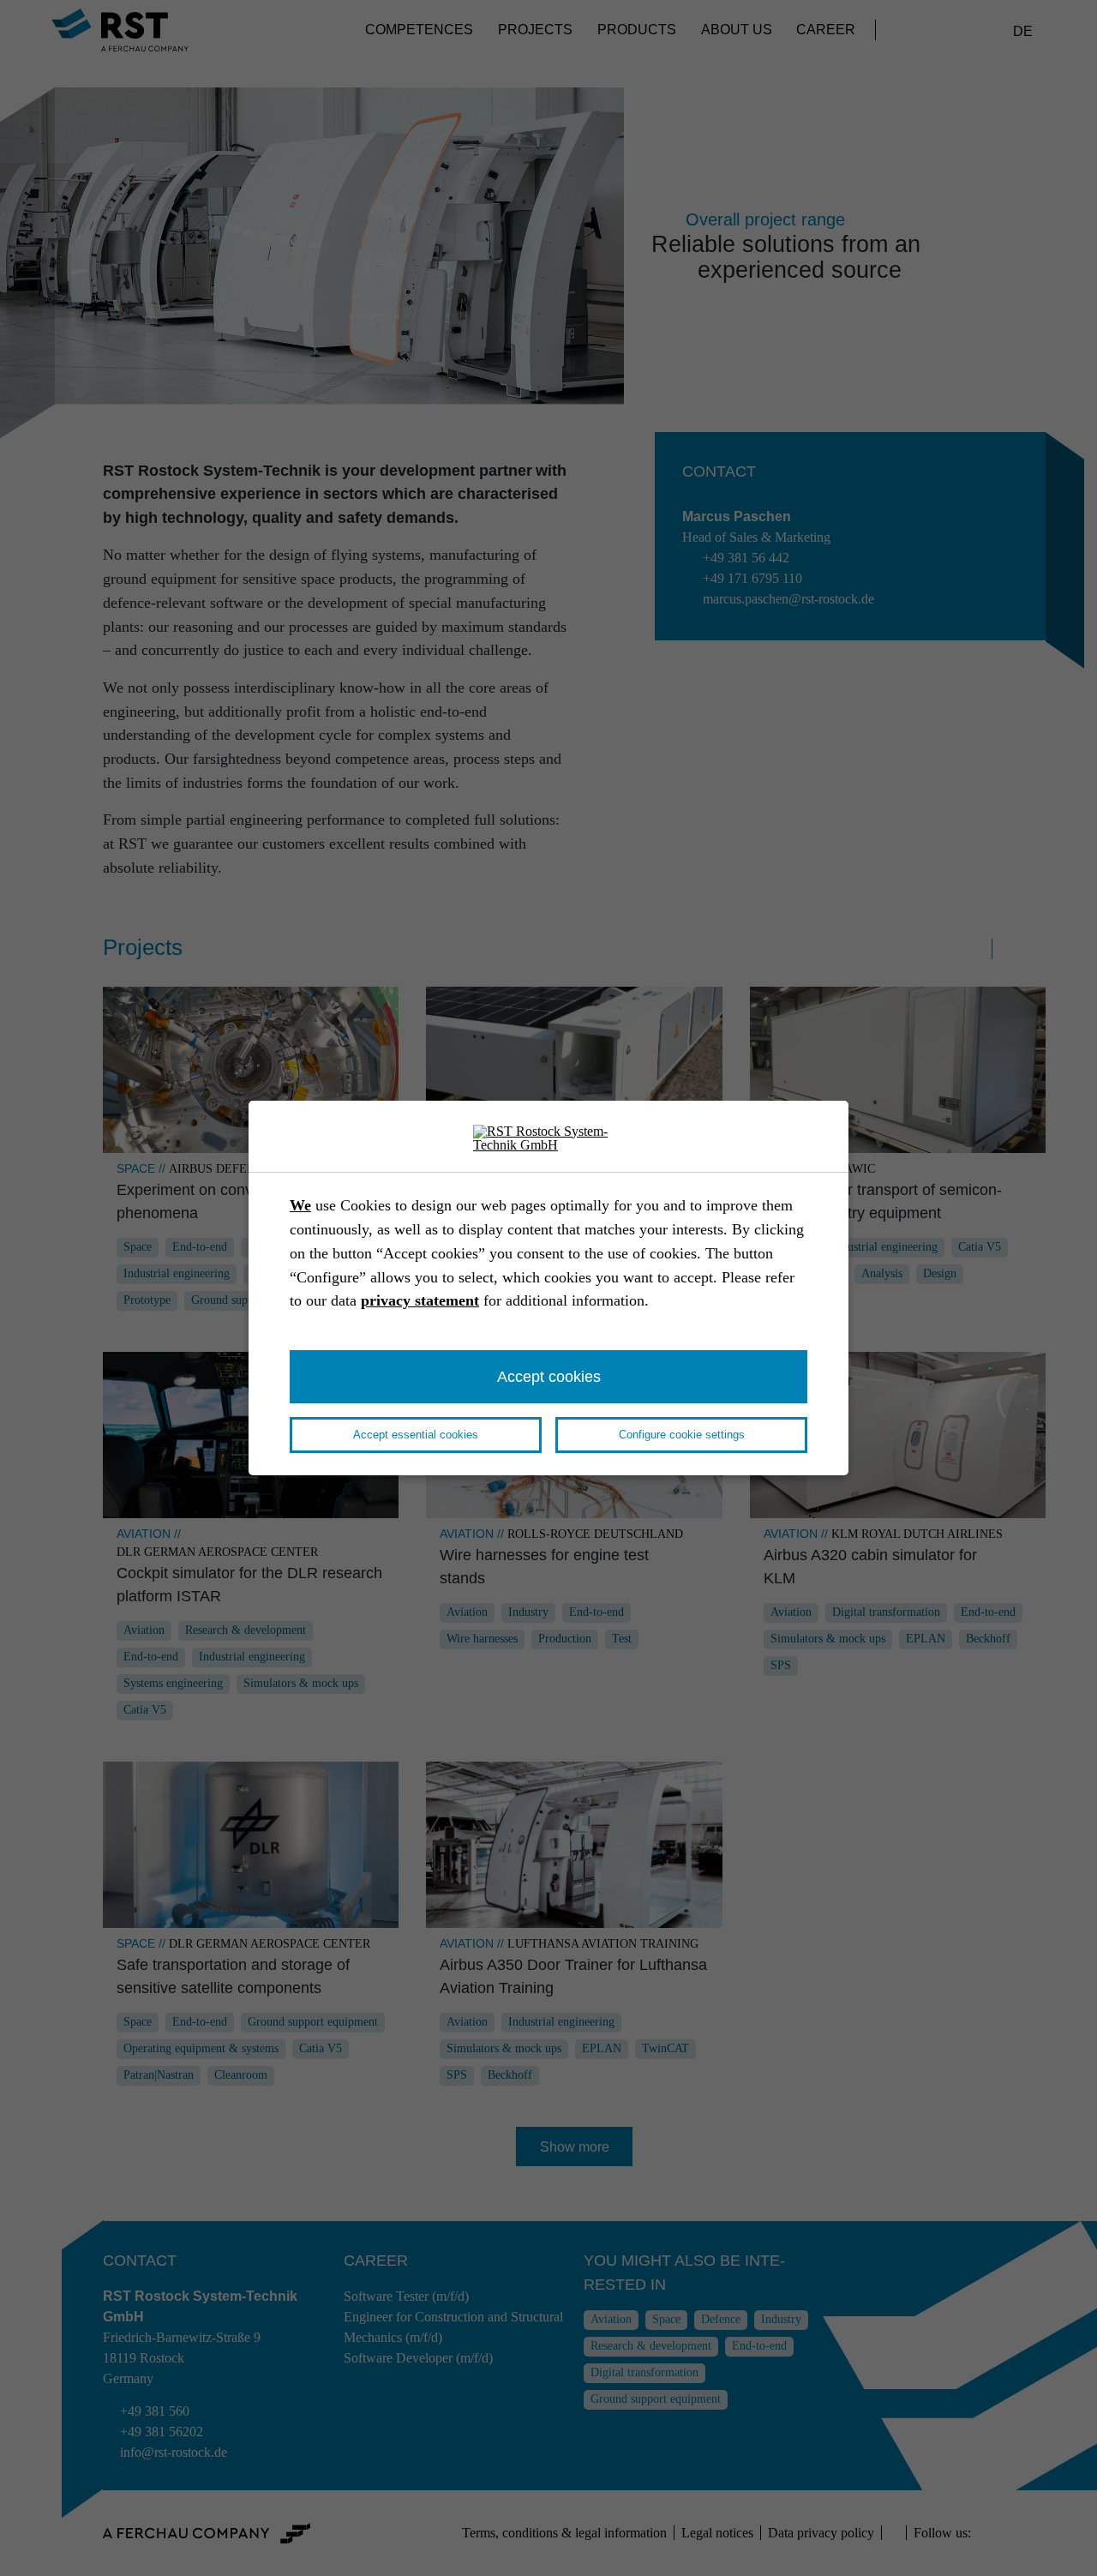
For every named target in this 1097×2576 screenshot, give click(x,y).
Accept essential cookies (416, 1435)
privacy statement (420, 1300)
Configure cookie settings (682, 1435)
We (300, 1205)
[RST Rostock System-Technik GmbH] (548, 1139)
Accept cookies (549, 1376)
